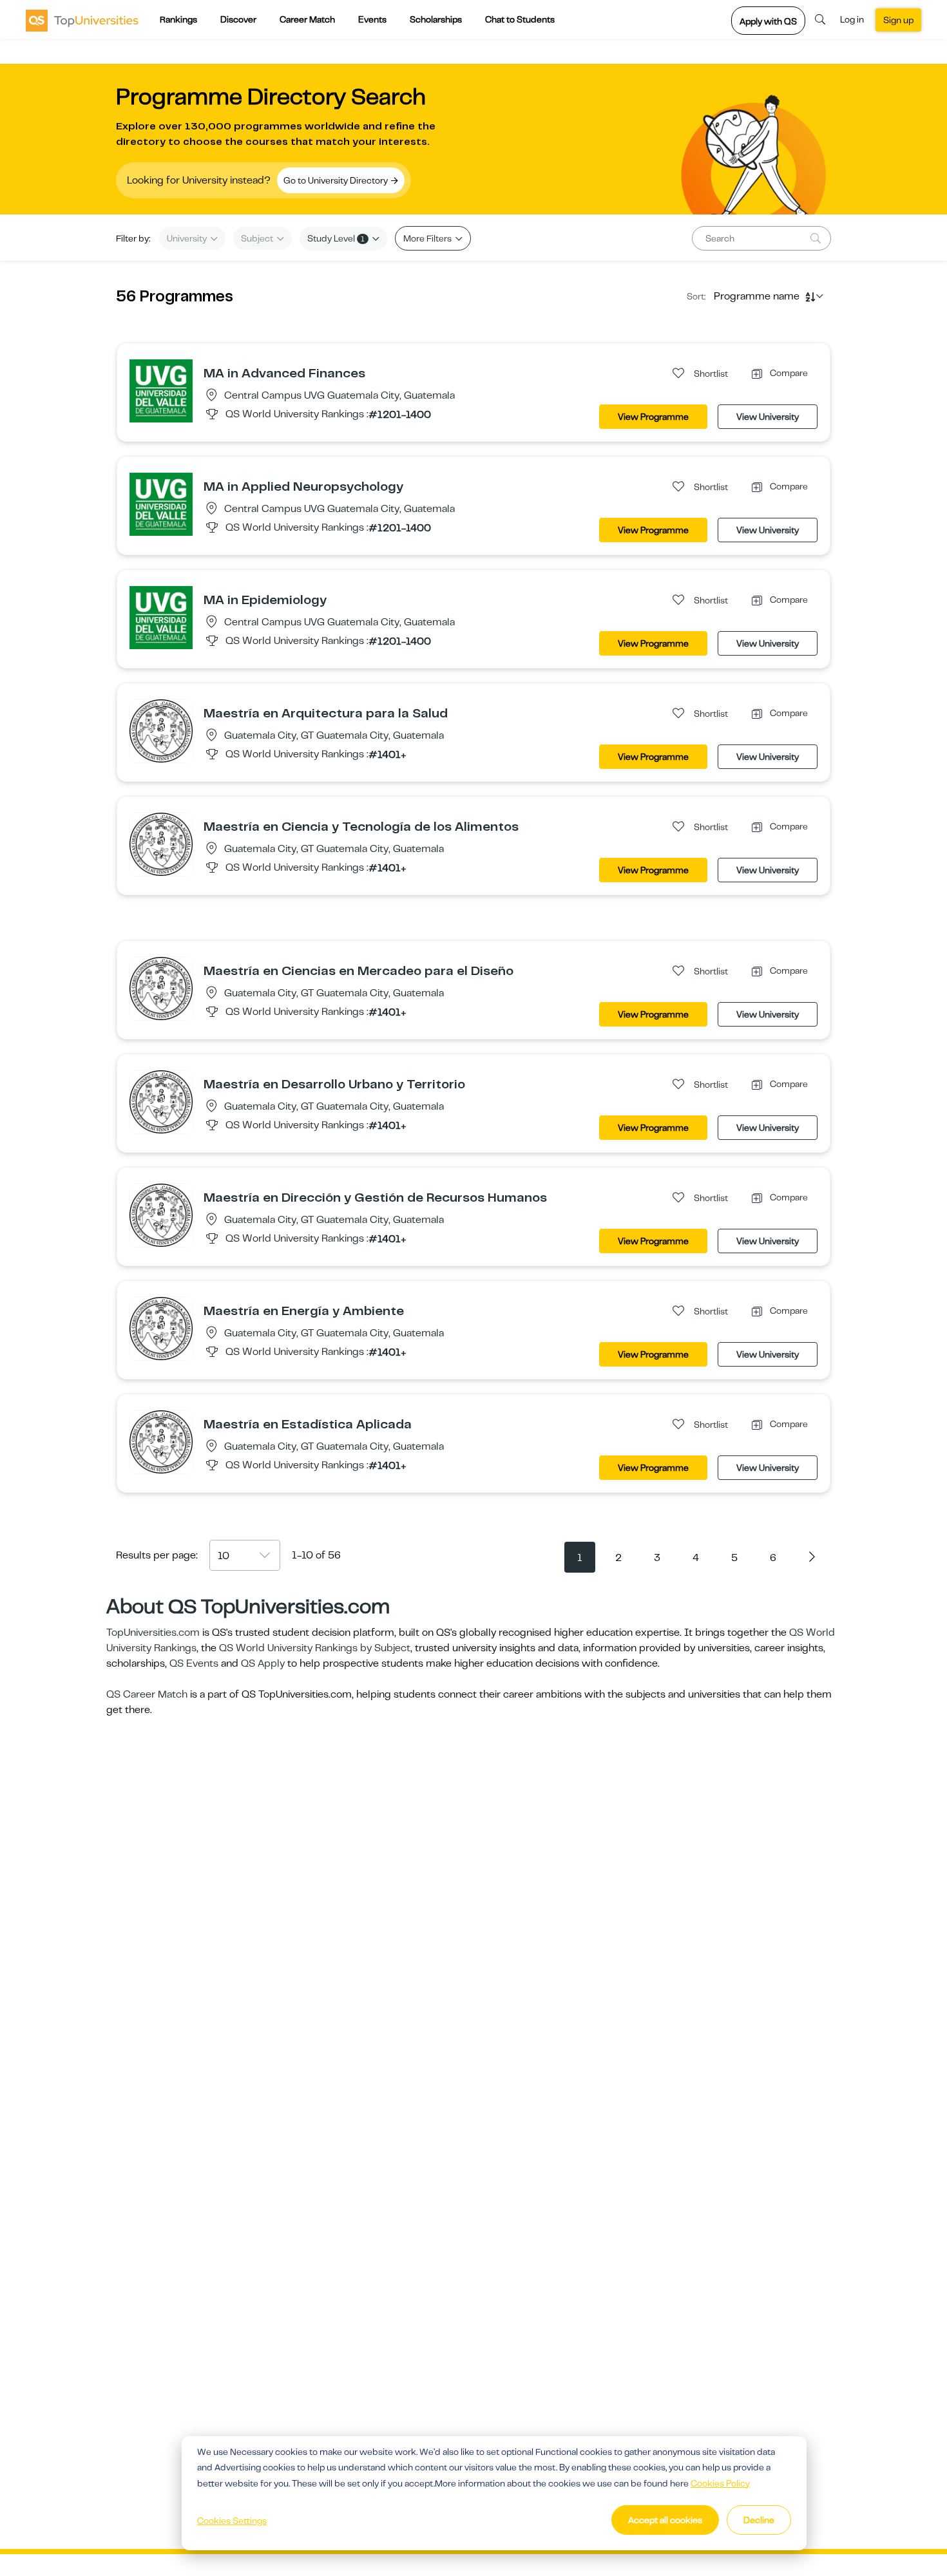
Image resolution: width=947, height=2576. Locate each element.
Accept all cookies (665, 2520)
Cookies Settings (232, 2521)
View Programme (653, 417)
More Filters (428, 238)
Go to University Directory (337, 180)
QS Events (194, 1663)
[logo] (82, 20)
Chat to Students (520, 19)
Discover (238, 19)
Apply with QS (768, 21)
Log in (852, 19)
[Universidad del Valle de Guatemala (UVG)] (161, 390)
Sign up (898, 20)
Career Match (307, 19)
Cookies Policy (720, 2483)
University (188, 238)
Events (372, 19)
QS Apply (263, 1663)
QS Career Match (147, 1694)
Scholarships (436, 19)
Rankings (178, 19)
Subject (258, 238)
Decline (759, 2520)
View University (768, 417)
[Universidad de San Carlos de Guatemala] (161, 730)
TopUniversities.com (153, 1633)
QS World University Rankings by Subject (315, 1648)
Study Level (336, 238)
